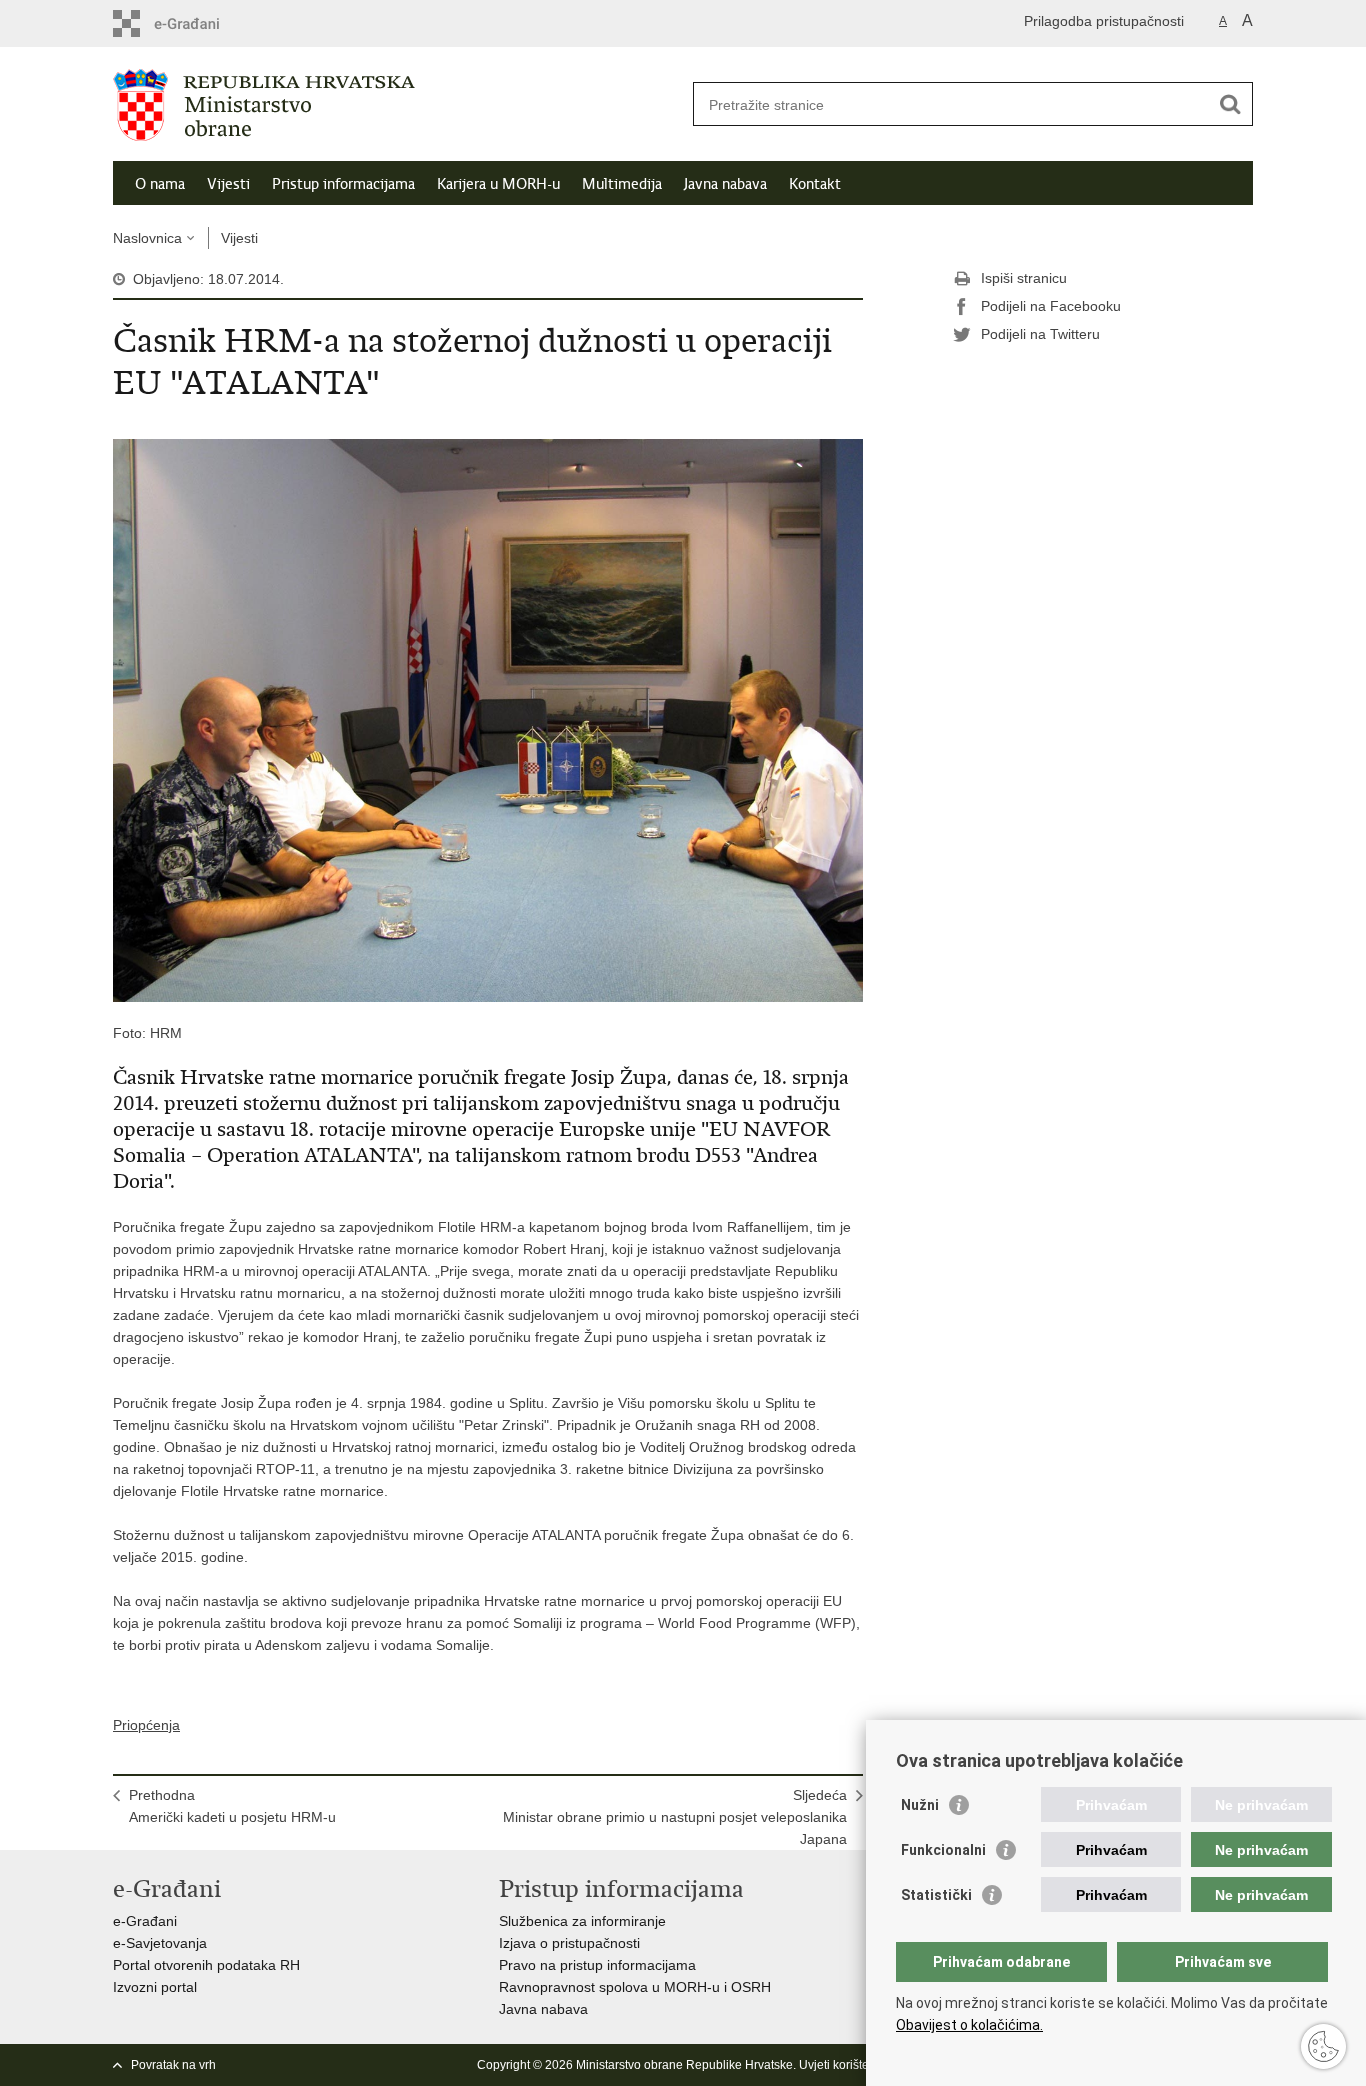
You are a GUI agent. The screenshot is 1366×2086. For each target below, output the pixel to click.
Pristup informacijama (343, 184)
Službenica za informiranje (582, 1921)
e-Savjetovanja (160, 1943)
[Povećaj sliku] (488, 719)
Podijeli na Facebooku (1051, 306)
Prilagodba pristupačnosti (1104, 21)
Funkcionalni (943, 1850)
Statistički (936, 1895)
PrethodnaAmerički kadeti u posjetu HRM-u (232, 1806)
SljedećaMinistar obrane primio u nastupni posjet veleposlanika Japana (675, 1817)
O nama (160, 184)
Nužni (920, 1805)
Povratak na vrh (173, 2065)
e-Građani (145, 1921)
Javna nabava (725, 184)
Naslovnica (147, 238)
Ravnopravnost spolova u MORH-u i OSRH (635, 1987)
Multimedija (622, 184)
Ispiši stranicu (1024, 278)
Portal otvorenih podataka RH (206, 1965)
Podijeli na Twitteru (1040, 334)
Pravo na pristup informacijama (597, 1965)
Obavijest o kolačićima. (969, 2025)
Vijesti (228, 184)
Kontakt (815, 184)
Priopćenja (146, 1725)
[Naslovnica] (398, 105)
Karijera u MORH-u (498, 184)
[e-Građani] (198, 23)
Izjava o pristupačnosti (569, 1943)
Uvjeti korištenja (842, 2065)
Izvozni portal (155, 1987)
